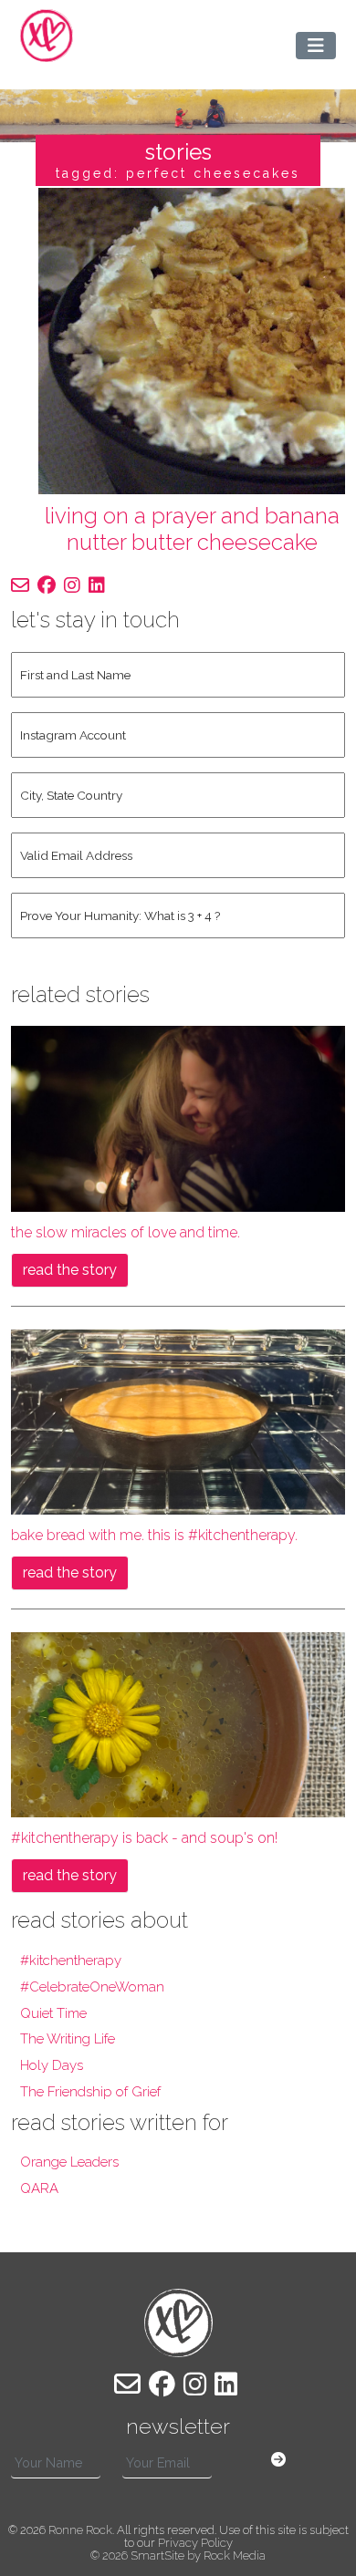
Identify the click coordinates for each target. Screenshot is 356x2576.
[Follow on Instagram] (72, 585)
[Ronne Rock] (47, 36)
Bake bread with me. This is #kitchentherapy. (154, 1535)
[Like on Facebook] (47, 585)
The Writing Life (68, 2039)
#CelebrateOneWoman (92, 1987)
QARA (39, 2188)
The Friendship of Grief (90, 2092)
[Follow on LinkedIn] (97, 585)
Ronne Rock (80, 2530)
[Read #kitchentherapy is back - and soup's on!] (178, 1724)
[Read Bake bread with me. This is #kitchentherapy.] (178, 1421)
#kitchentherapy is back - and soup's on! (144, 1838)
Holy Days (52, 2065)
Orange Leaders (69, 2162)
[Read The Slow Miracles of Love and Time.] (178, 1117)
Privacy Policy (195, 2543)
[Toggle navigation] (316, 46)
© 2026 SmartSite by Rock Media (178, 2555)
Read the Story (70, 1270)
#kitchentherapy (71, 1960)
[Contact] (20, 585)
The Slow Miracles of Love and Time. (126, 1232)
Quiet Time (53, 2013)
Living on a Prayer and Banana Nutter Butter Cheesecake (192, 529)
